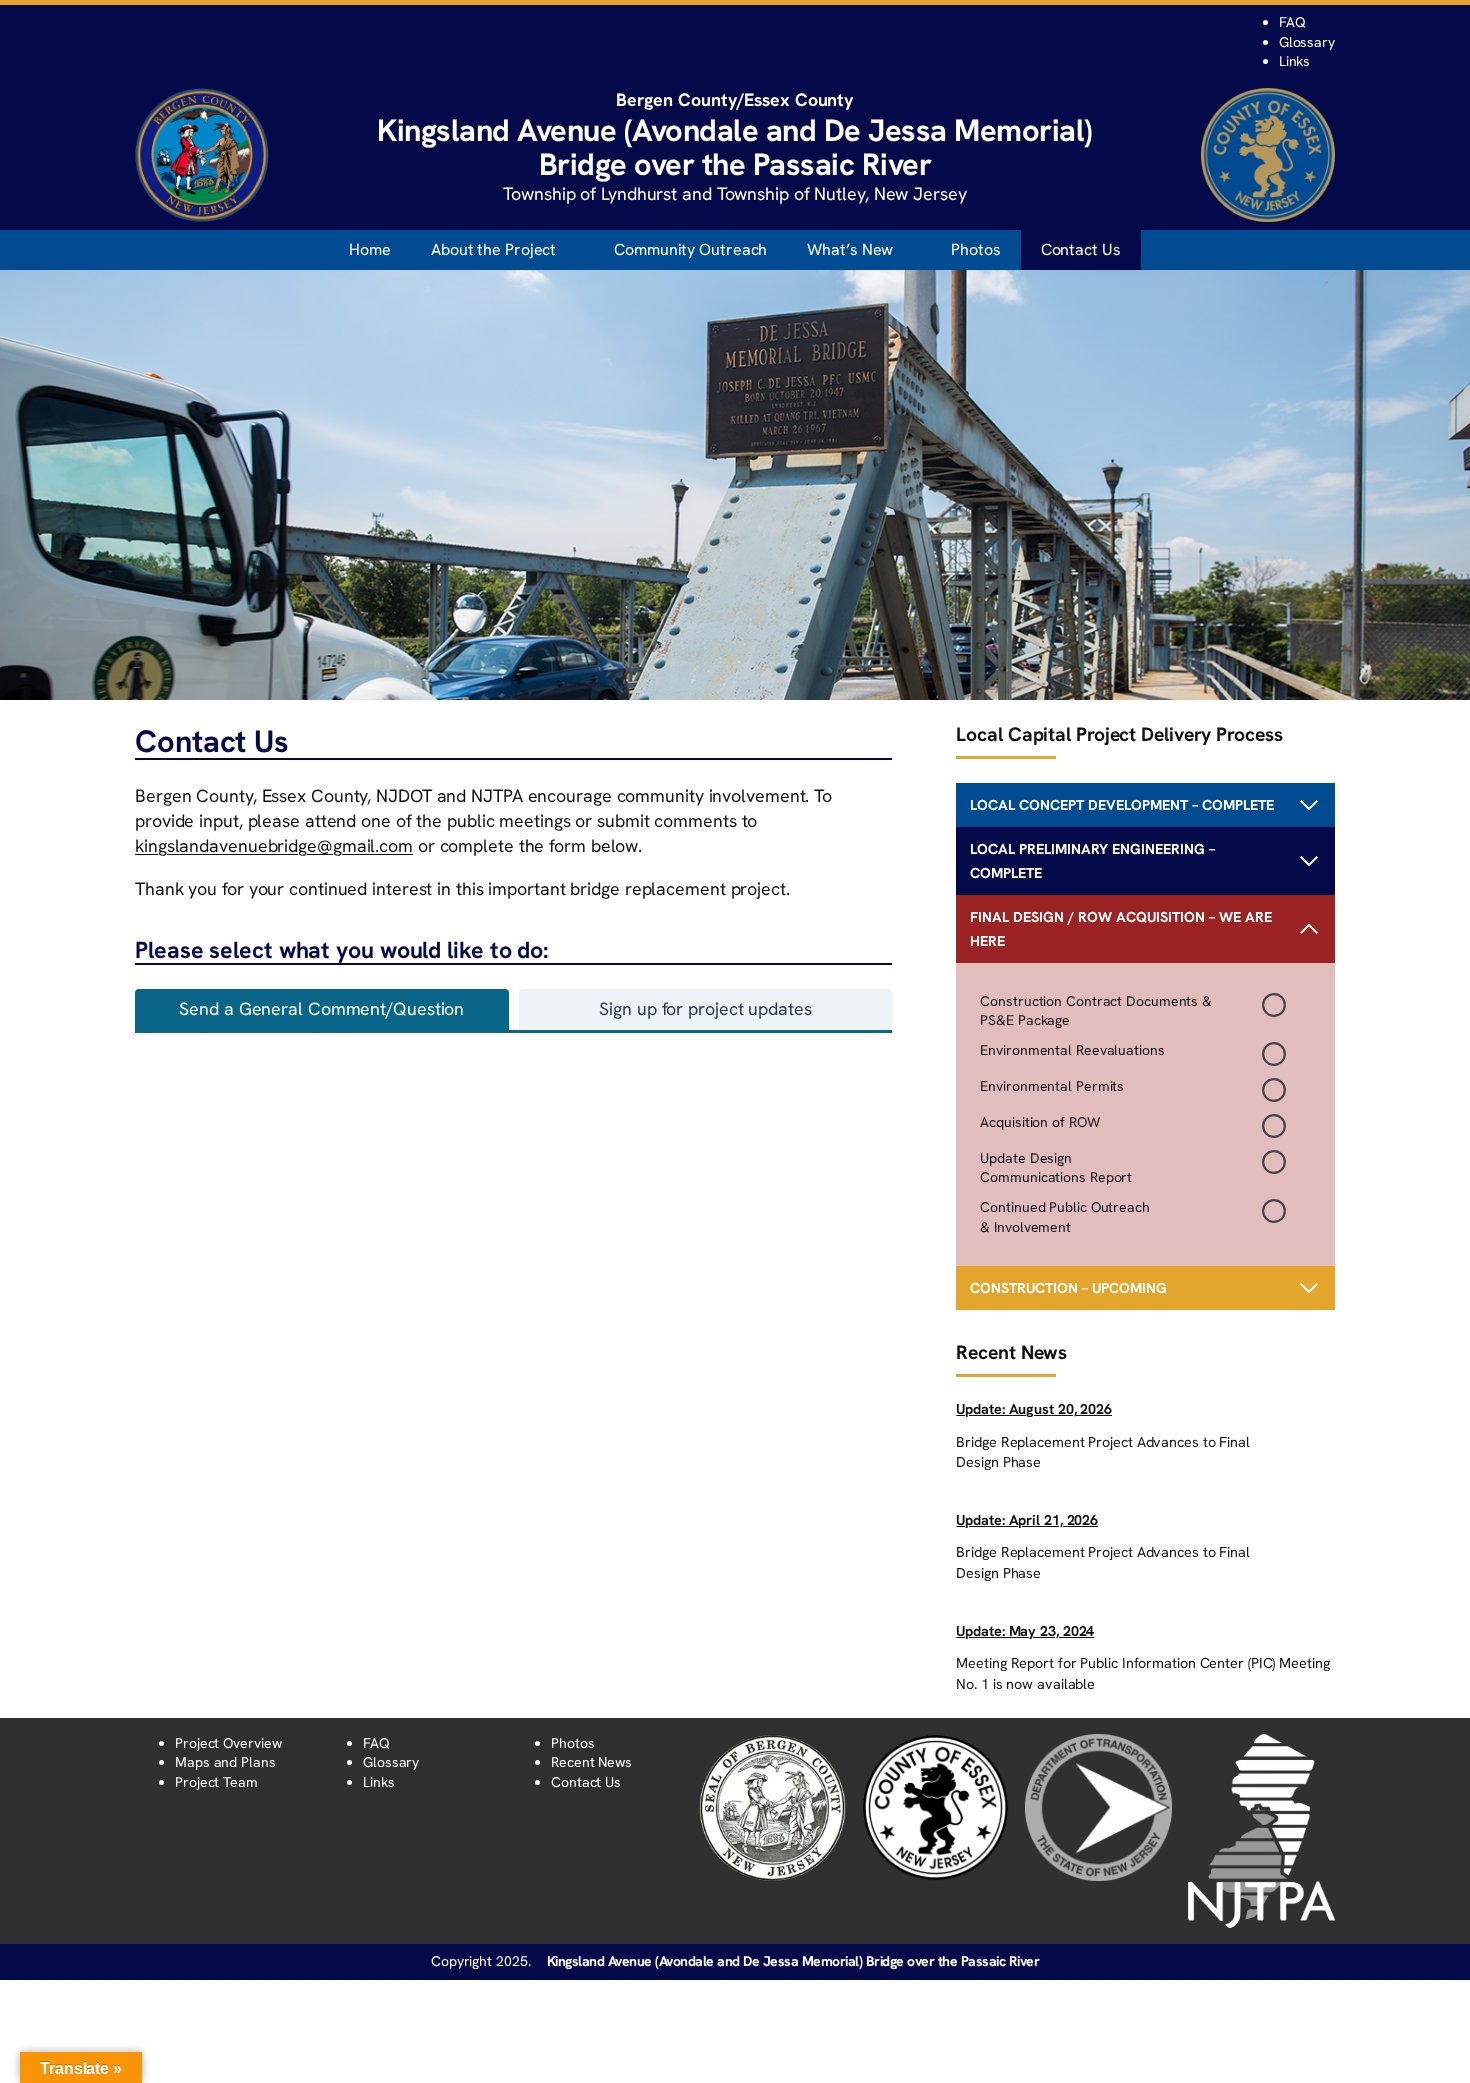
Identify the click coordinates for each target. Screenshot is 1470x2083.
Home (370, 249)
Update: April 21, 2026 (1027, 1520)
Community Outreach (690, 249)
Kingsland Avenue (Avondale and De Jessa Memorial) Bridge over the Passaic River (793, 1961)
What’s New (850, 249)
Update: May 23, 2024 (1025, 1631)
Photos (975, 249)
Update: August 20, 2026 (1034, 1409)
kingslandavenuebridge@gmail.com (274, 845)
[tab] (322, 1009)
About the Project (493, 249)
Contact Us (1081, 249)
